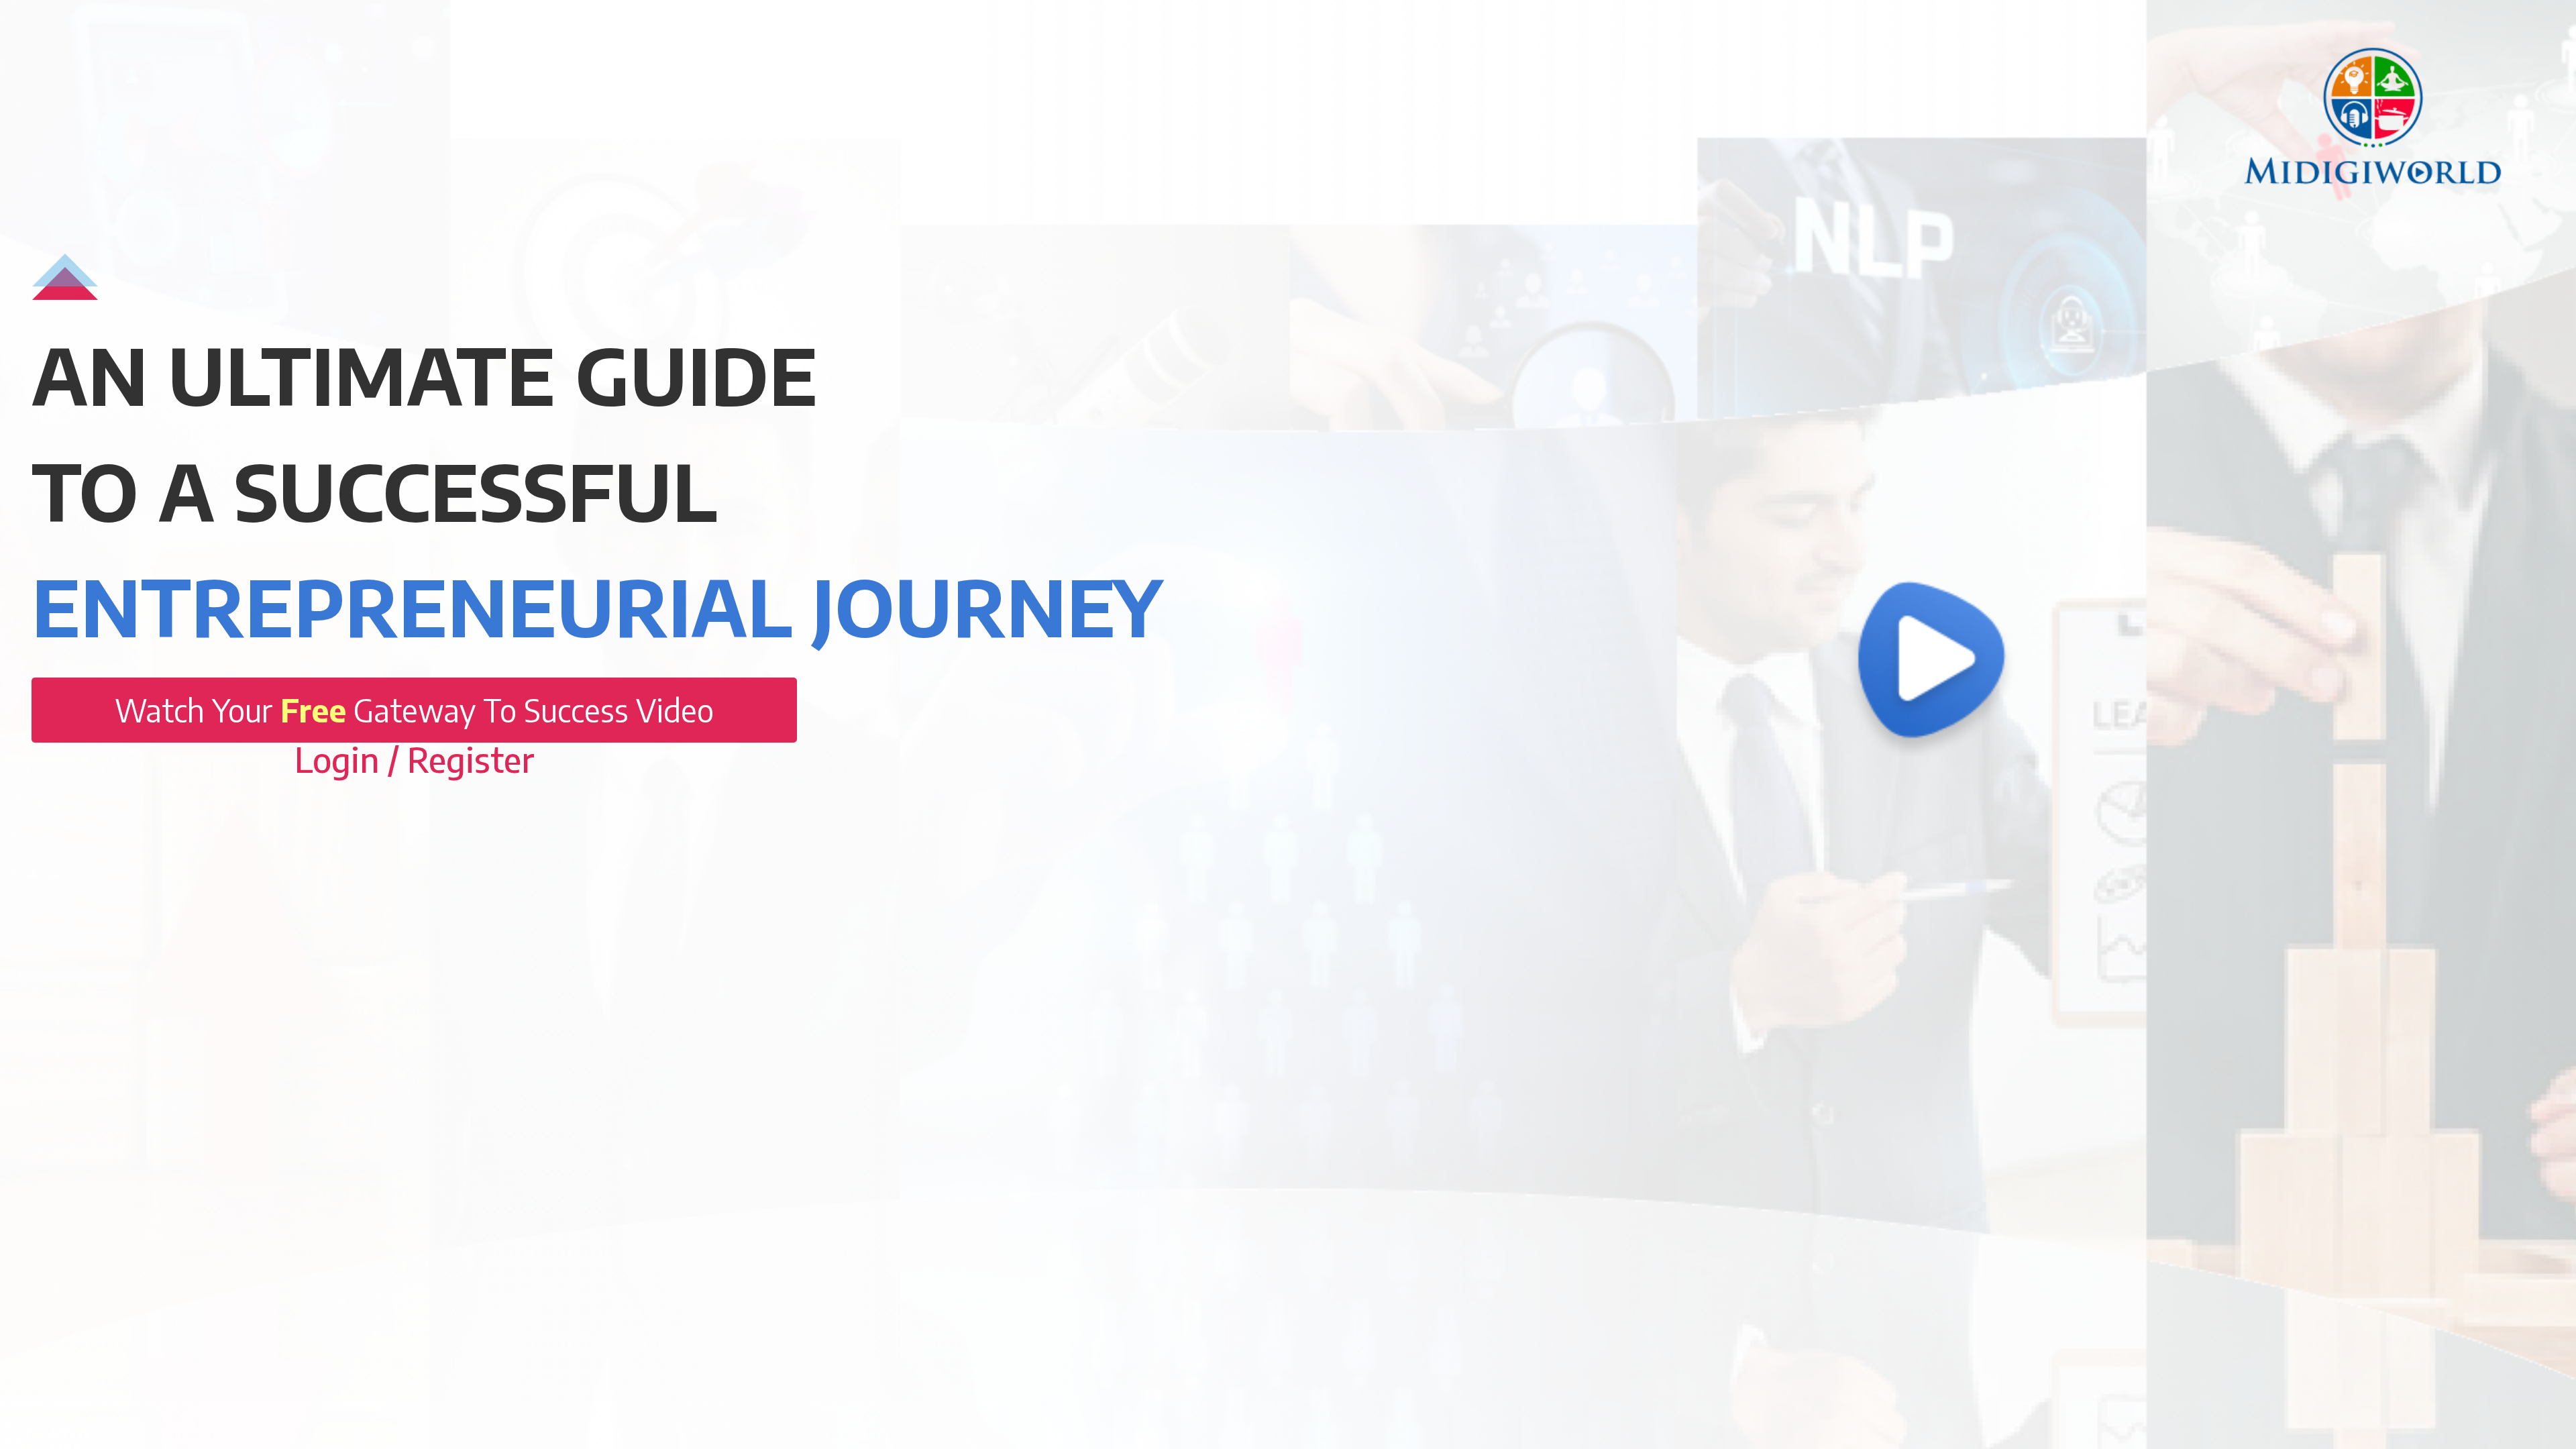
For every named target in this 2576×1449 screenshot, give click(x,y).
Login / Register (415, 759)
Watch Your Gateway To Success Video (414, 710)
